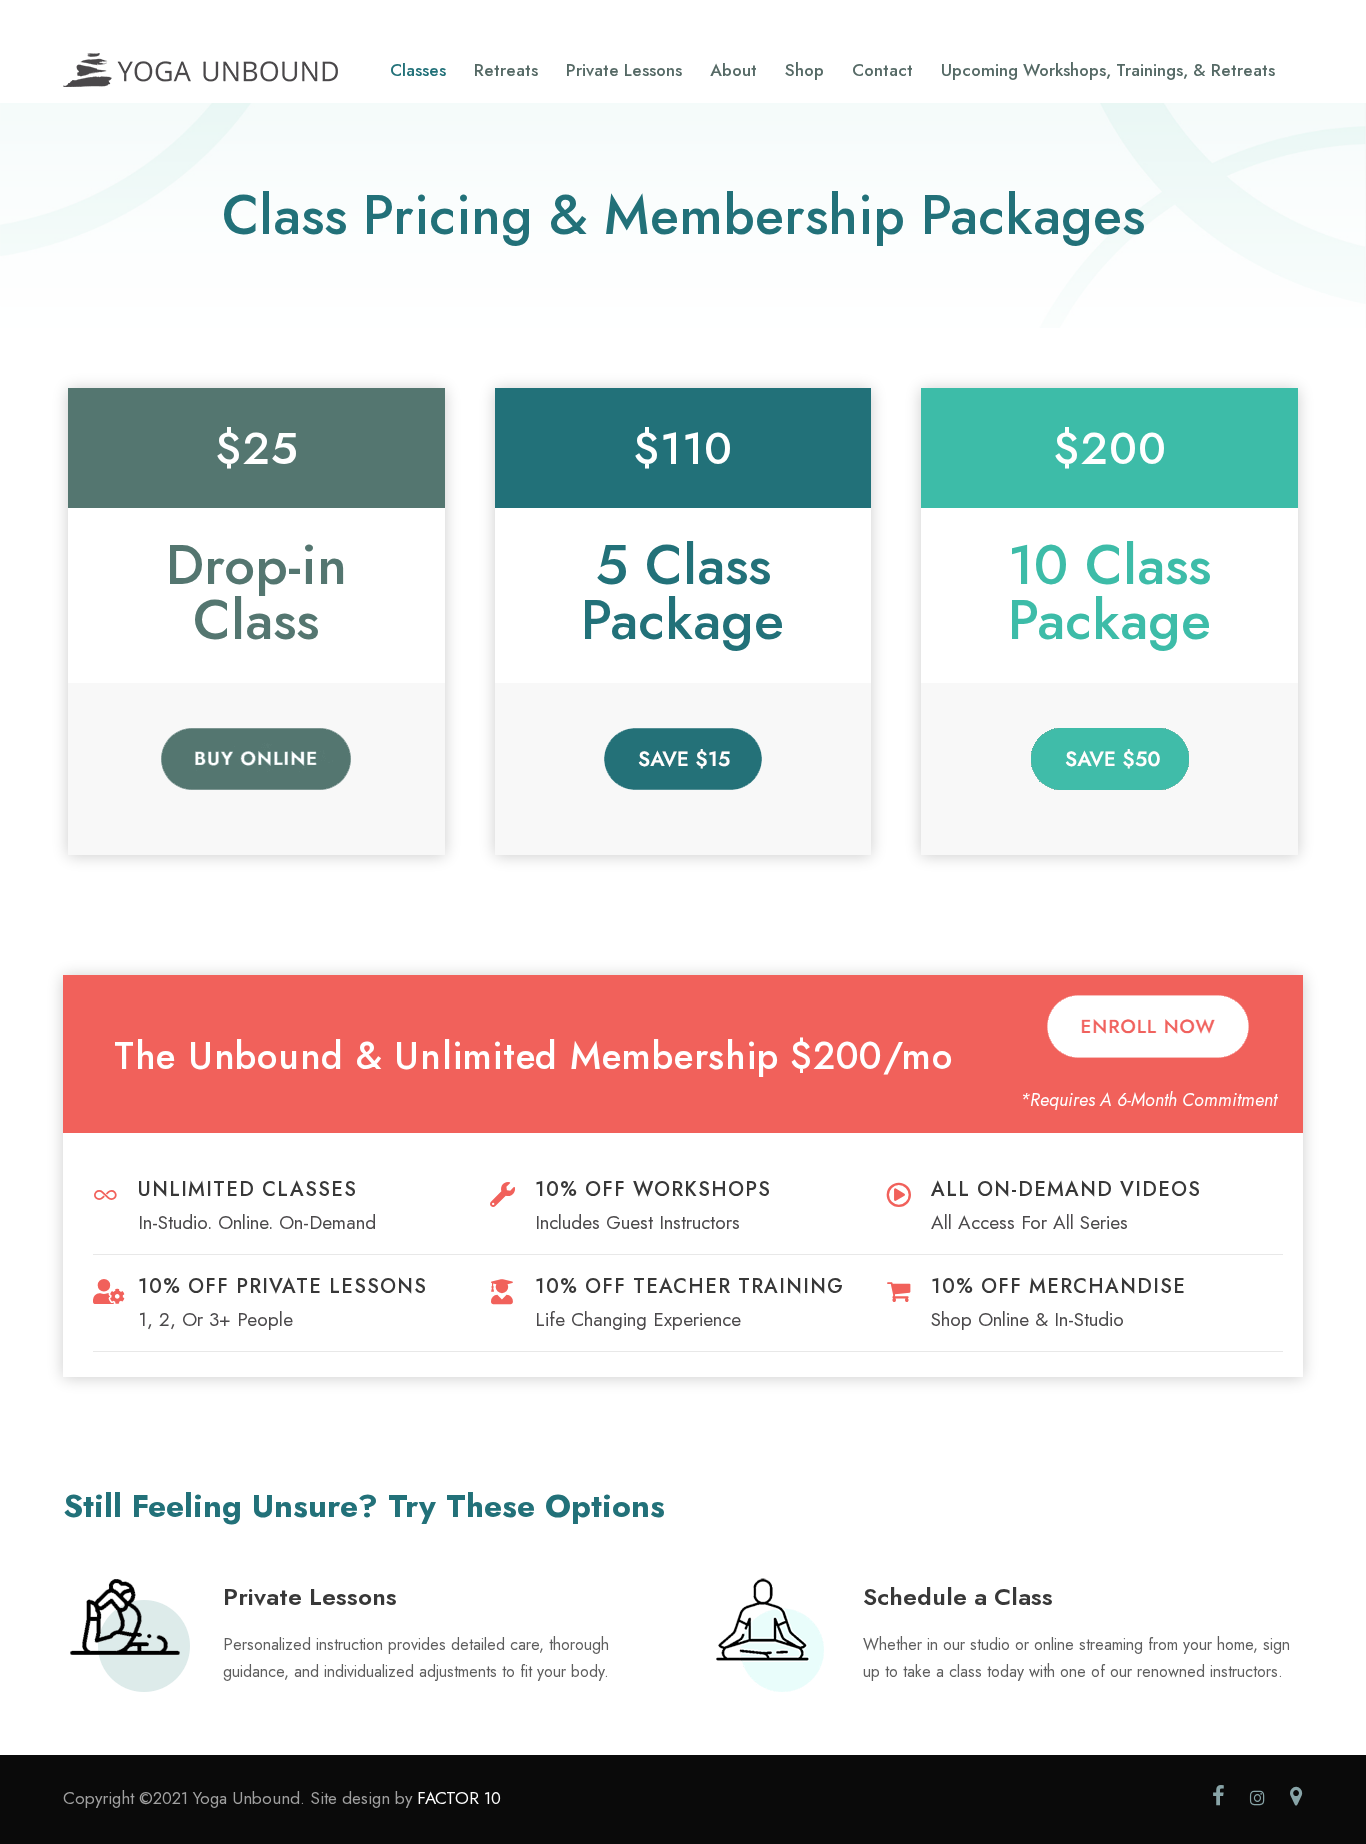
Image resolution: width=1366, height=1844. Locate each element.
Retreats (506, 70)
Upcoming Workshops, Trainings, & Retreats (1108, 70)
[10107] (256, 756)
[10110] (1110, 756)
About (733, 70)
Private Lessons (624, 70)
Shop (804, 70)
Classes (418, 70)
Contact (882, 70)
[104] (1148, 1024)
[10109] (683, 756)
